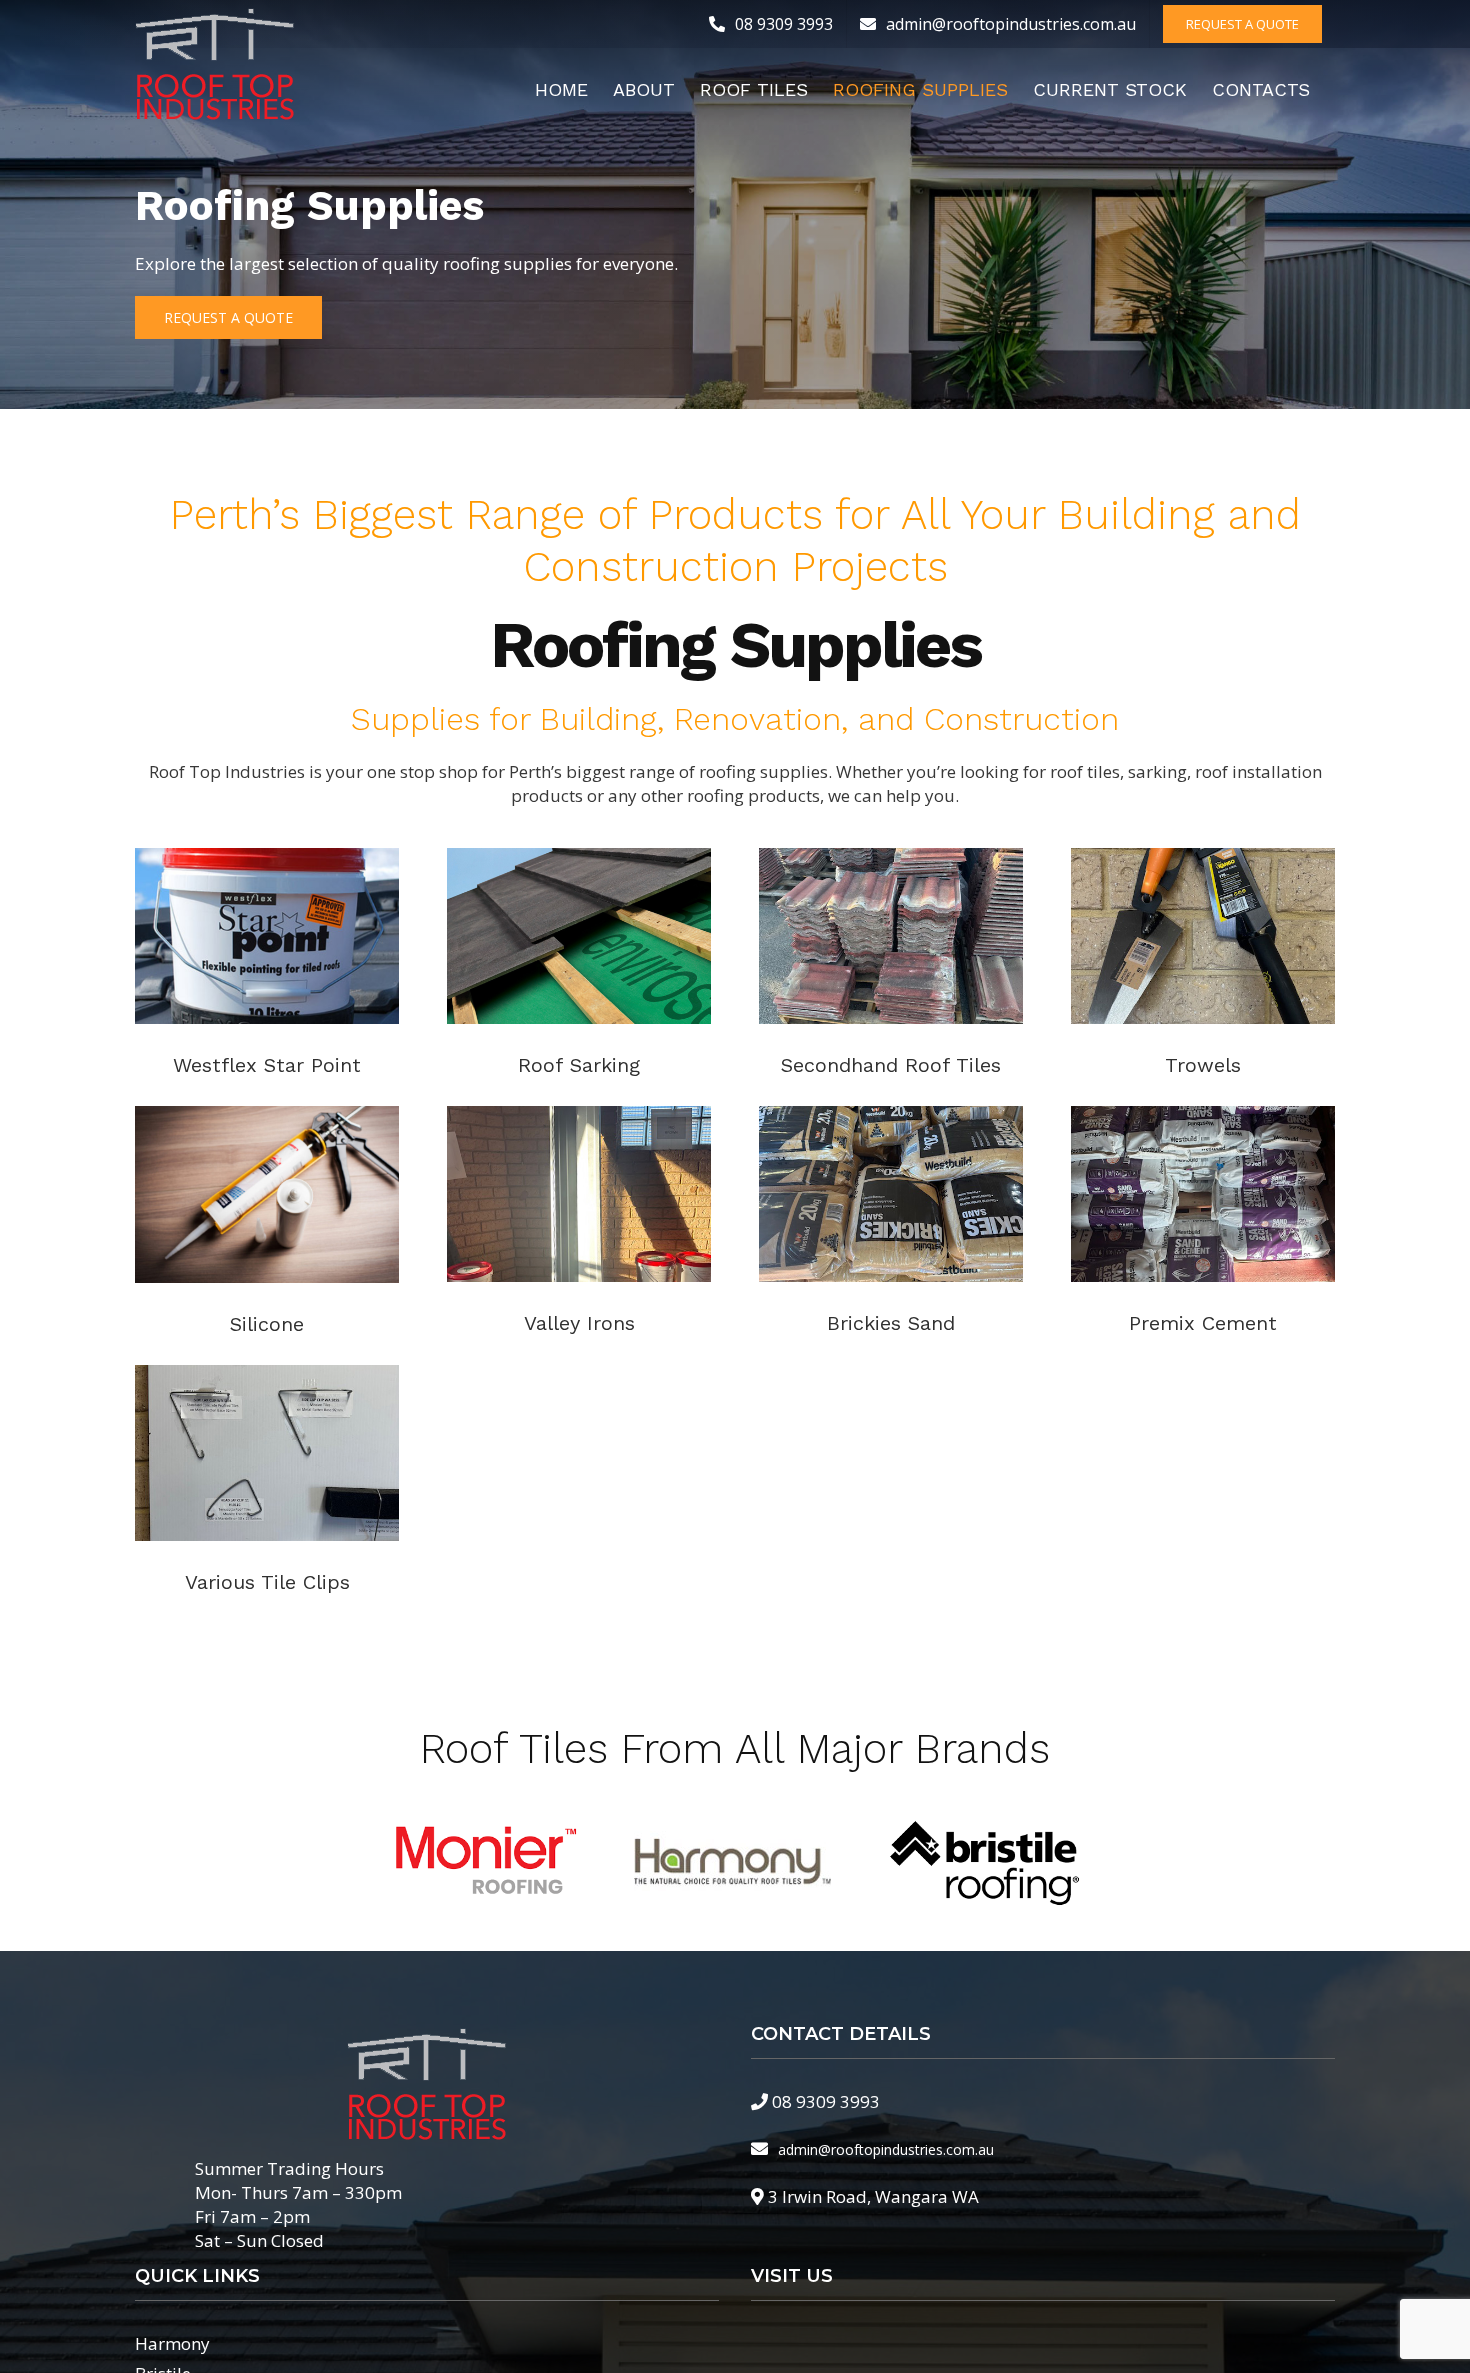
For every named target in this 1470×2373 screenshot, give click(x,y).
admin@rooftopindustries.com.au (886, 2149)
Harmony (172, 2343)
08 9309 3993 (826, 2101)
